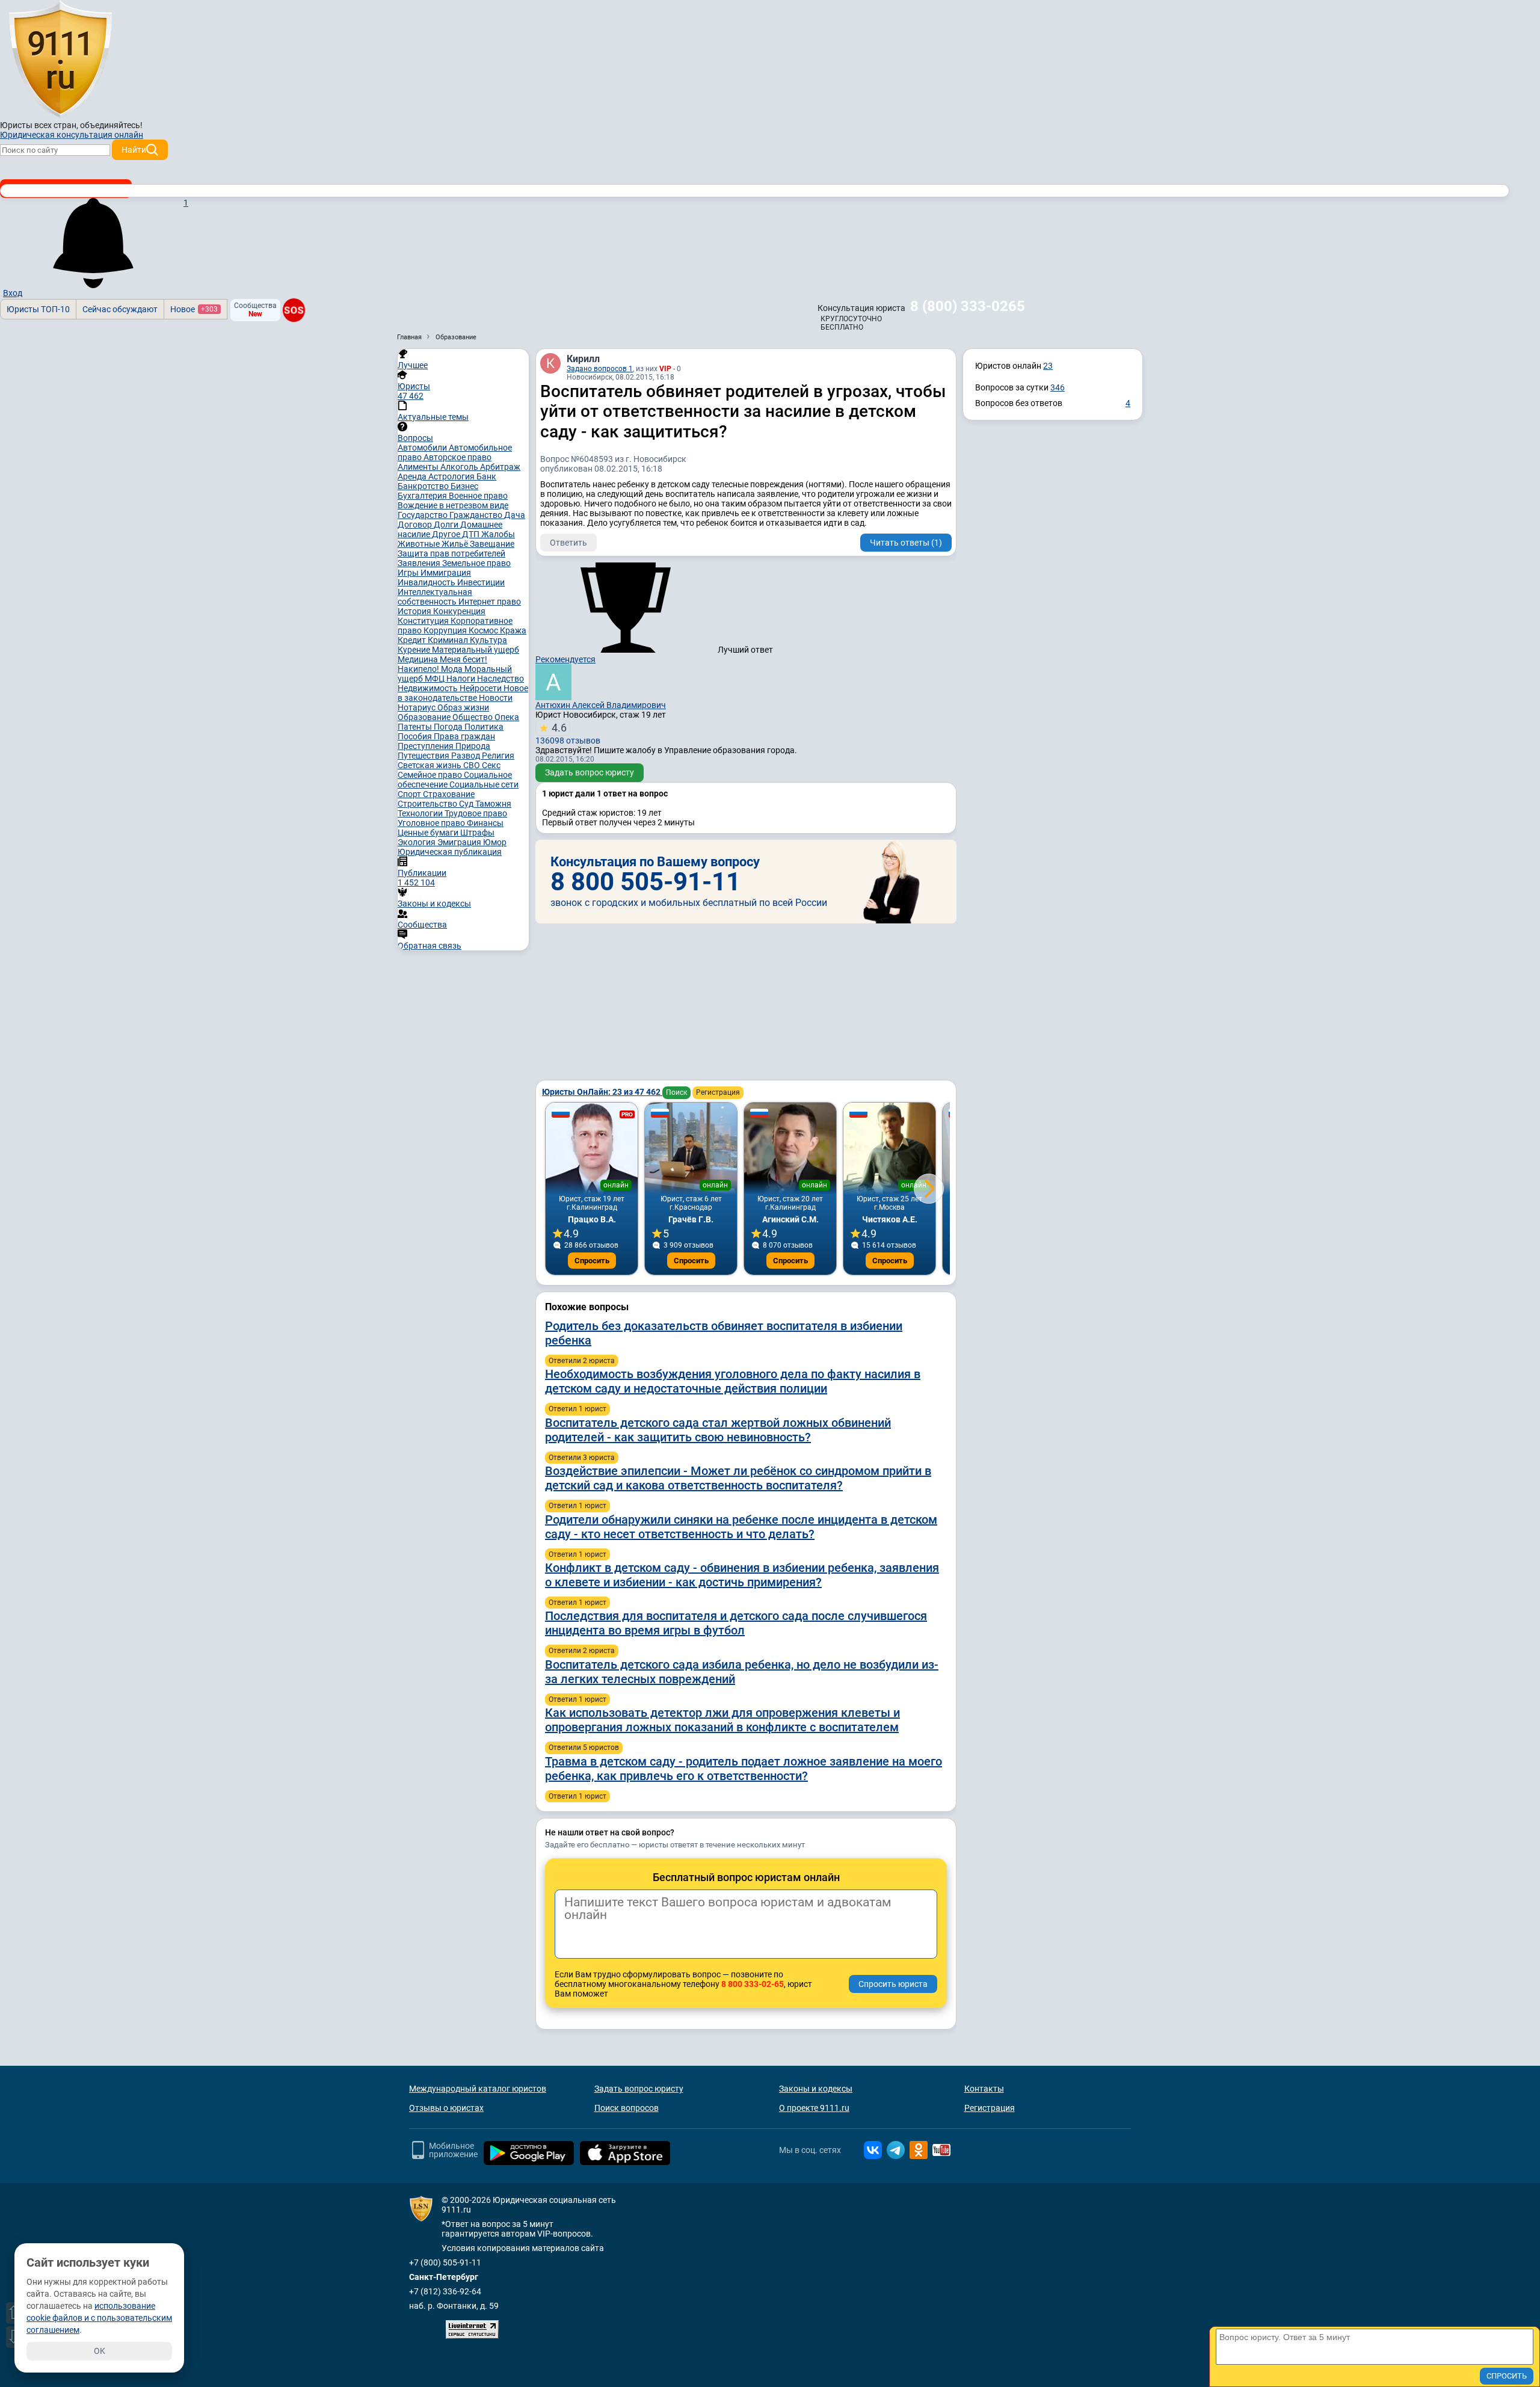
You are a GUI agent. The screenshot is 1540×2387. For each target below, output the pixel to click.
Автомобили (423, 448)
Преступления (427, 746)
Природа (473, 746)
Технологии (421, 813)
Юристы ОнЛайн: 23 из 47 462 (602, 1092)
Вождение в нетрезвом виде (453, 505)
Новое (194, 309)
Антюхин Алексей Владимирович (601, 705)
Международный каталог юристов (478, 2089)
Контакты (984, 2089)
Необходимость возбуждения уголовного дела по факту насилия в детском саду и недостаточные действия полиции (733, 1381)
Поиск (676, 1092)
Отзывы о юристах (446, 2108)
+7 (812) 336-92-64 (445, 2291)
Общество (473, 717)
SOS (294, 310)
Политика (484, 727)
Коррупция (446, 630)
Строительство (428, 804)
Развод (467, 756)
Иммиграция (446, 573)
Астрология (452, 476)
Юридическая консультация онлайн (72, 135)
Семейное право (431, 775)
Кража (513, 630)
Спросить (592, 1261)
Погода (449, 727)
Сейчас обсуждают (120, 309)
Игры (409, 573)
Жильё (456, 544)
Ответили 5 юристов (584, 1748)
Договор (416, 525)
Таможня (493, 804)
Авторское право (457, 457)
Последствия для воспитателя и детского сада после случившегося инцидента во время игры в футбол (736, 1623)
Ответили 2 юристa (582, 1361)
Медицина (419, 659)
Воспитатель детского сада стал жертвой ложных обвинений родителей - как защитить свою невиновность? (718, 1430)
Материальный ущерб (476, 650)
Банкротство (424, 486)
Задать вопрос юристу (590, 772)
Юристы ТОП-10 (38, 309)
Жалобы (498, 534)
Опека (507, 717)
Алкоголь (460, 467)
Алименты (419, 467)
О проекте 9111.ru (814, 2108)
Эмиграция (460, 842)
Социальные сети (484, 784)
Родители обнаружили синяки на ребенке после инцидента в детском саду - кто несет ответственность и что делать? (741, 1527)
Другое (447, 534)
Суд (467, 804)
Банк (486, 476)
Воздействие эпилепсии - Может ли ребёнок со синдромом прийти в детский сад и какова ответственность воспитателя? (738, 1478)
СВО (473, 765)
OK (100, 2351)
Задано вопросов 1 (600, 369)
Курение (415, 650)
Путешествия (424, 756)
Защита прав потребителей (451, 553)
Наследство (500, 679)
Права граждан (464, 736)
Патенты (416, 727)
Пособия (416, 736)
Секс (491, 765)
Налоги (462, 679)
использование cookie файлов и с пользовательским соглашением (99, 2318)
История (415, 611)
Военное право (478, 496)
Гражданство (477, 515)
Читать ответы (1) (906, 543)
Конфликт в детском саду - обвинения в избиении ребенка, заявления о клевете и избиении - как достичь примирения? (742, 1575)
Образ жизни (463, 707)
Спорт (410, 794)
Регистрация (718, 1092)
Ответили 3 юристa (582, 1458)
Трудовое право (476, 813)
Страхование (449, 794)
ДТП (472, 534)
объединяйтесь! (111, 125)
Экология (417, 842)
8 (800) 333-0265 (968, 306)
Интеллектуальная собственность (435, 597)
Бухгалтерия (423, 496)
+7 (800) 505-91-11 (445, 2262)
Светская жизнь (430, 765)
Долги (447, 525)
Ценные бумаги (429, 833)
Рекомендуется (565, 659)
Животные (420, 544)
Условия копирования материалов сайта (523, 2248)
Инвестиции (481, 582)
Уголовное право (432, 823)
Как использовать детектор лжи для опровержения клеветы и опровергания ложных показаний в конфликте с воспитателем (722, 1720)
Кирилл (583, 359)
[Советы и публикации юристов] (60, 60)
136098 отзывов (568, 733)
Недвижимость (429, 688)
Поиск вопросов (627, 2108)
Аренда (413, 476)
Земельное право (476, 563)
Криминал (449, 640)
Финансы (485, 823)
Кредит (413, 640)
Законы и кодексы (816, 2089)
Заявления (420, 563)
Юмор (495, 842)
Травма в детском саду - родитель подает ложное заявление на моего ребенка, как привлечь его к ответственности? (744, 1769)
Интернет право (490, 602)
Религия (498, 756)
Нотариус (417, 707)
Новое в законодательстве (463, 693)
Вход (13, 293)
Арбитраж (500, 467)
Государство (423, 515)
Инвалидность (427, 582)
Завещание (492, 544)
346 (1058, 387)
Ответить (568, 543)
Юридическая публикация (450, 852)
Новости (496, 698)
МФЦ (436, 679)
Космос (484, 630)
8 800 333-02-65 (753, 1984)
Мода (453, 669)
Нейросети (482, 688)
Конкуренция (459, 611)
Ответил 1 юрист (577, 1409)
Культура (488, 640)
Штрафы (477, 833)
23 (1048, 366)
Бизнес (464, 486)
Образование (425, 717)
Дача (515, 515)
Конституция (424, 621)
